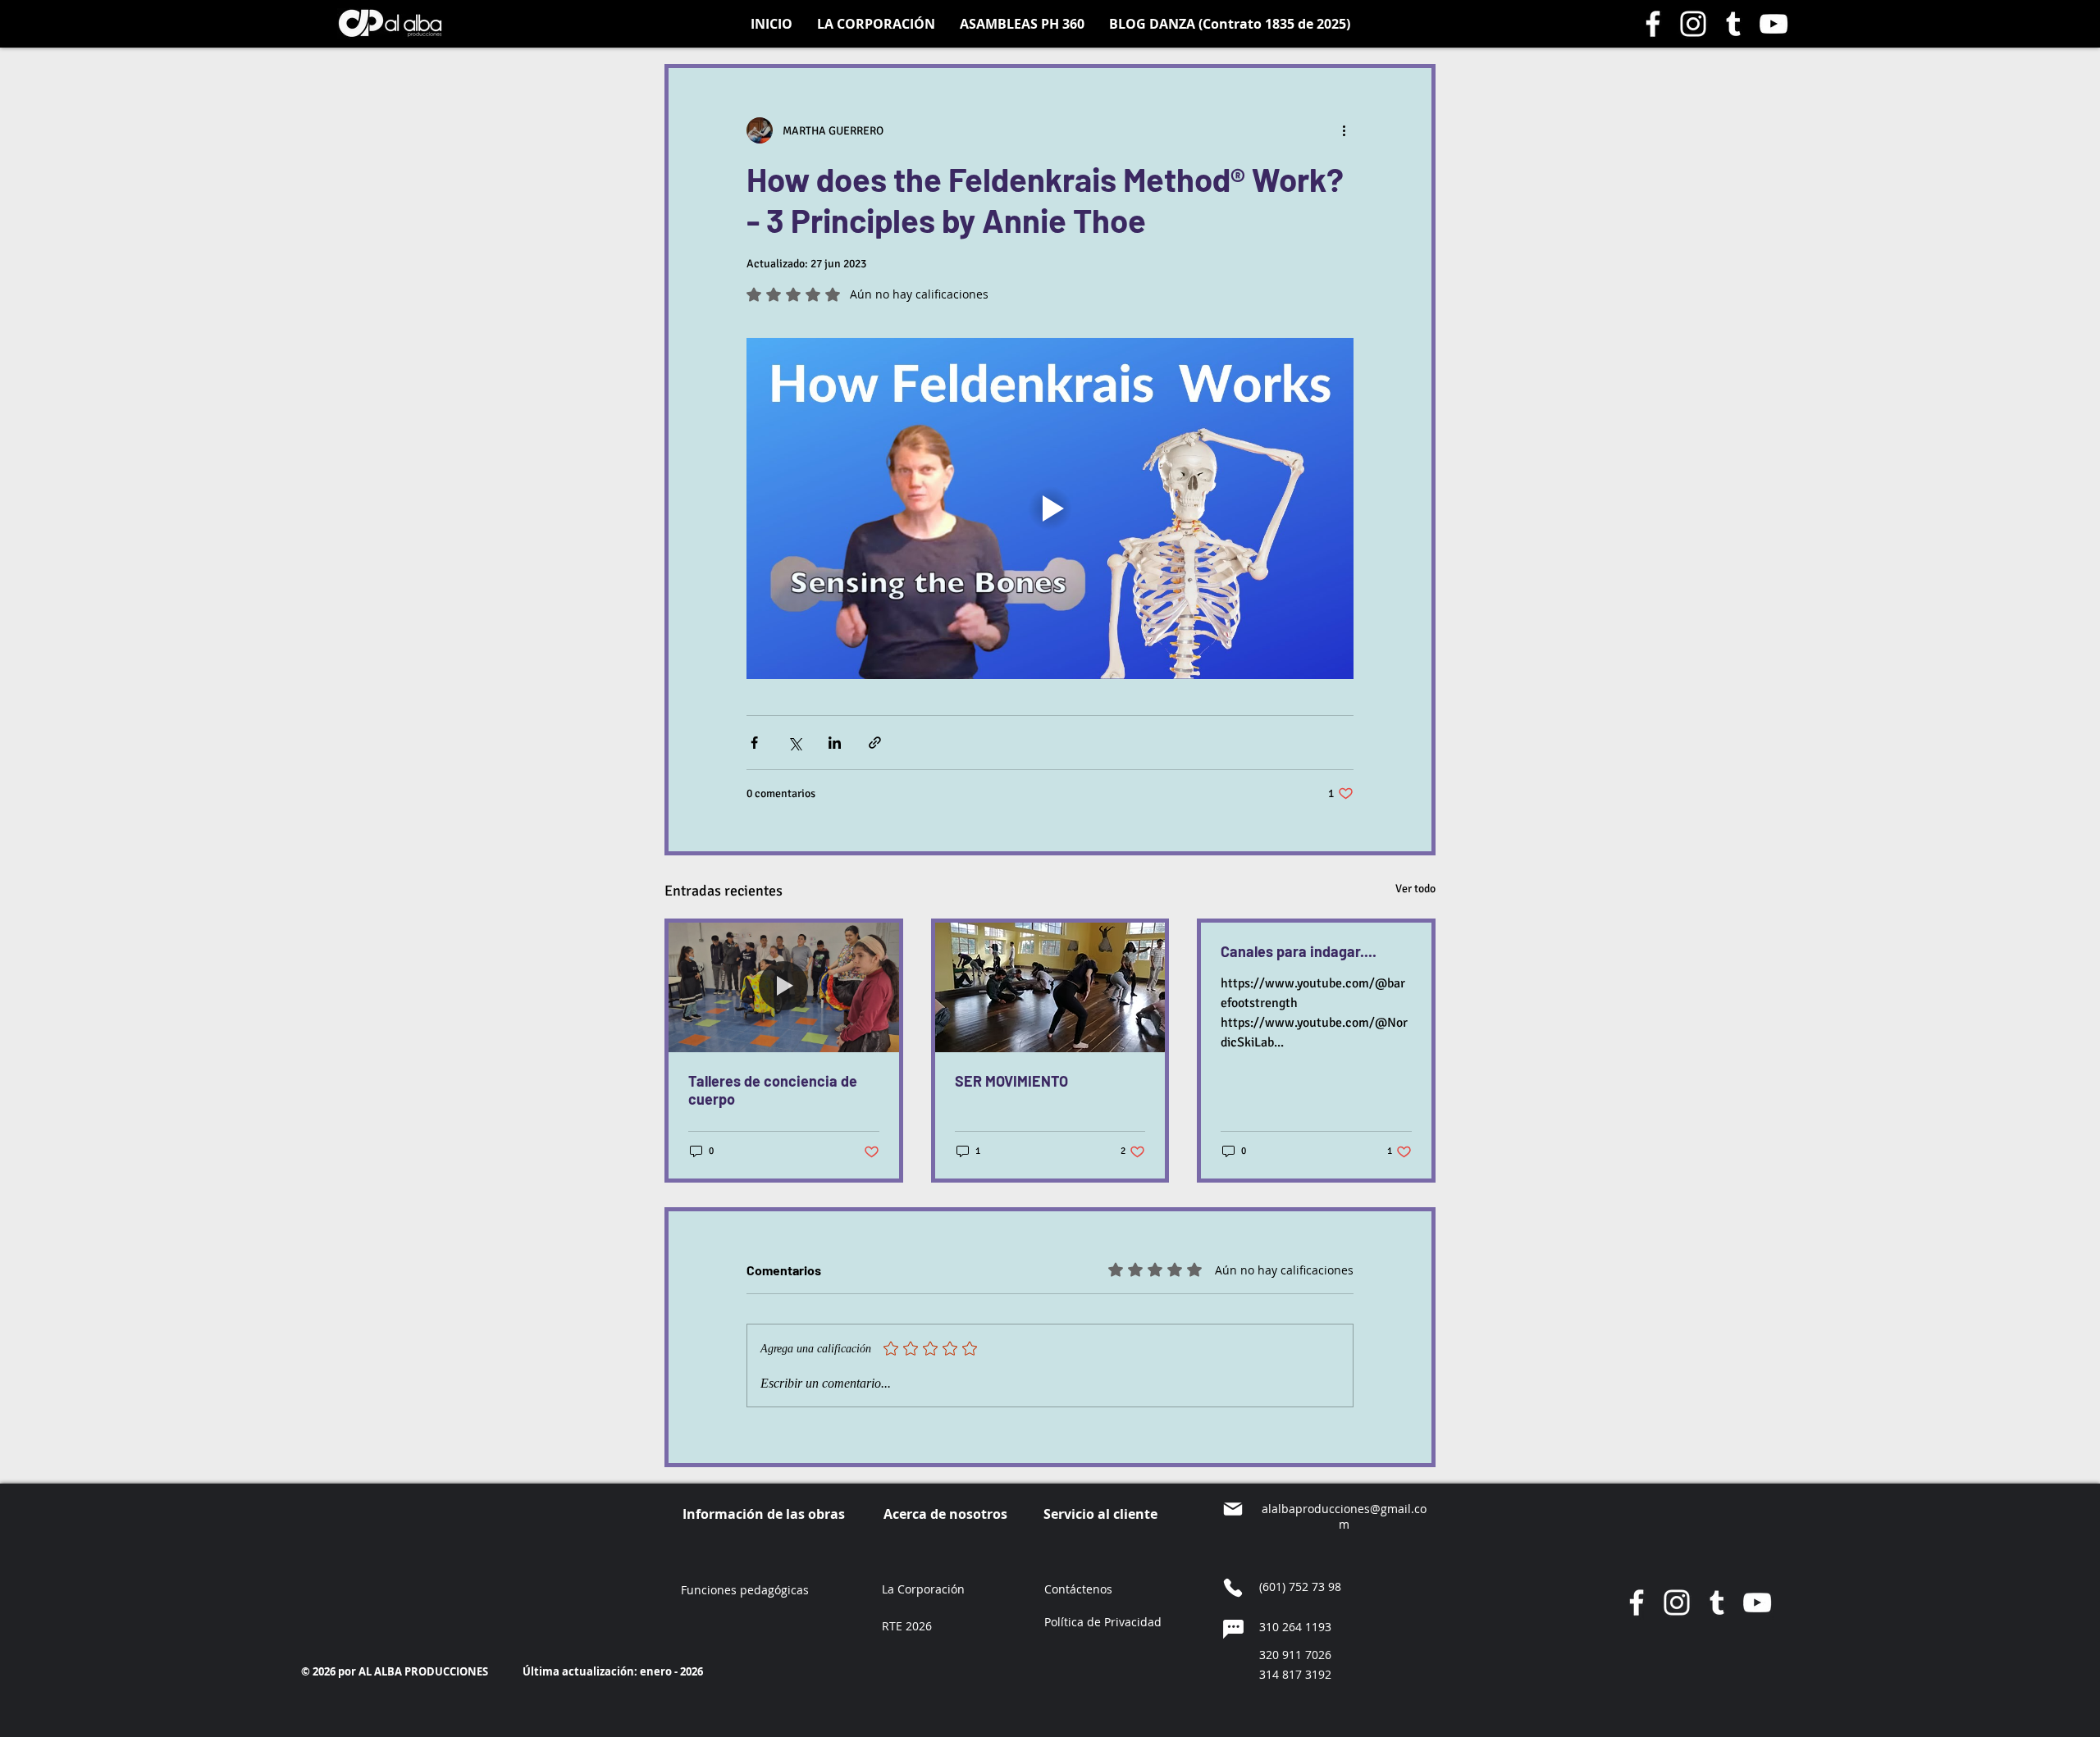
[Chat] (1233, 1630)
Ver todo (1415, 889)
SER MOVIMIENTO (1011, 1081)
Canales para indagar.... (1299, 951)
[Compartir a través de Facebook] (754, 743)
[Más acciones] (1344, 130)
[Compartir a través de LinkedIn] (835, 743)
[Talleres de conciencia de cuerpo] (784, 987)
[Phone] (1233, 1588)
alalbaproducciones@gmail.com (1344, 1516)
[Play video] (1050, 508)
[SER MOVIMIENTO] (1050, 987)
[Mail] (1233, 1509)
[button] (1103, 1623)
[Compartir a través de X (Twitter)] (794, 743)
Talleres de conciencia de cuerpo (773, 1090)
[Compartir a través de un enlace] (875, 743)
